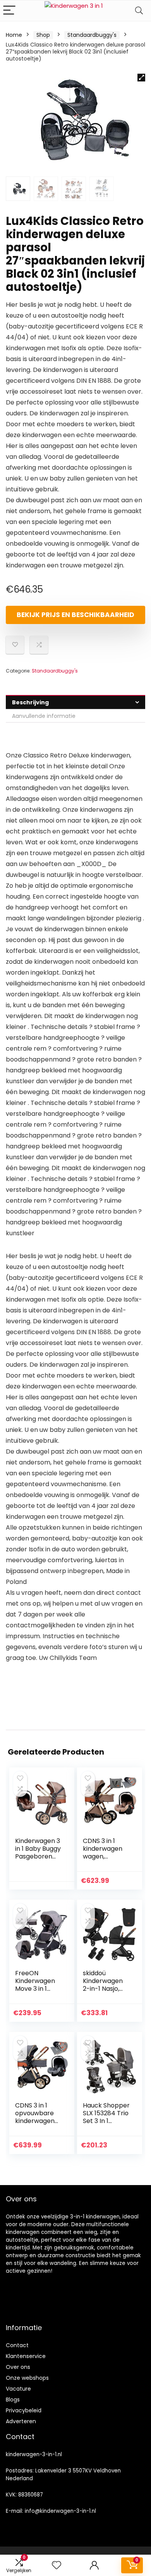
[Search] (139, 11)
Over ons (18, 2367)
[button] (141, 78)
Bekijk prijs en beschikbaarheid (75, 615)
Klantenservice (26, 2356)
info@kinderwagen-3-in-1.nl (60, 2511)
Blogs (13, 2400)
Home (14, 35)
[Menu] (9, 11)
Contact (17, 2345)
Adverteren (21, 2421)
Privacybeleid (24, 2410)
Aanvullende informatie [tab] (44, 716)
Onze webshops (27, 2378)
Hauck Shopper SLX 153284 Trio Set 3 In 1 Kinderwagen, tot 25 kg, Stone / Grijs (107, 2125)
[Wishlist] (57, 2565)
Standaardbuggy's (92, 35)
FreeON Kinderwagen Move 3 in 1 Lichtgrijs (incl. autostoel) (36, 1989)
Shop (43, 35)
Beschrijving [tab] (30, 702)
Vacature (18, 2389)
